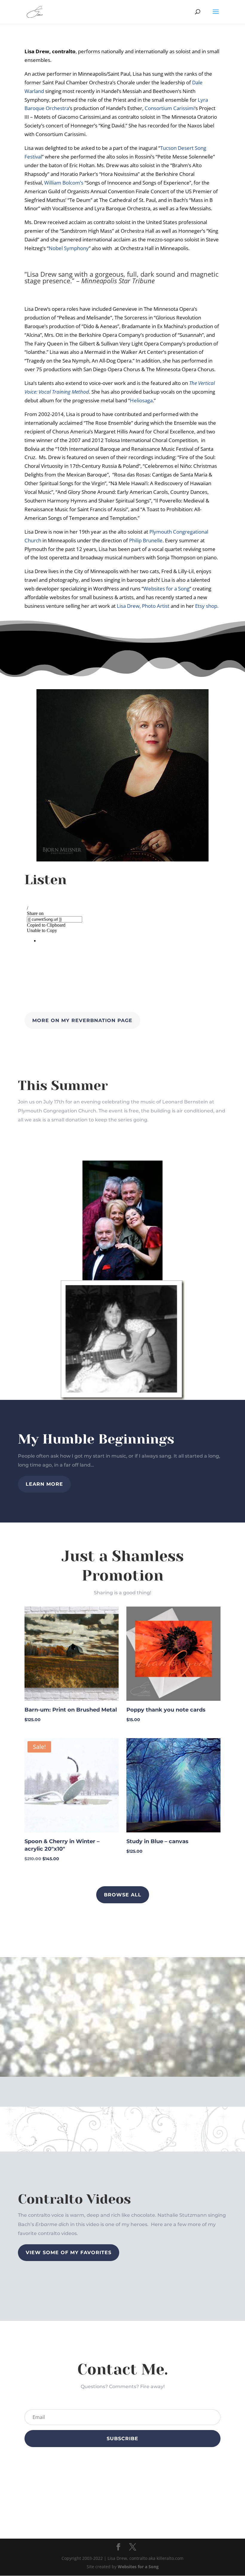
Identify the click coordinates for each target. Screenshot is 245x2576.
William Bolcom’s (64, 183)
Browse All (123, 1895)
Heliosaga (141, 400)
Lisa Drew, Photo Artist (143, 606)
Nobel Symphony (69, 248)
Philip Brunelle (146, 540)
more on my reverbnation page (82, 1020)
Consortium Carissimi (170, 108)
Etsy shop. (207, 606)
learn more (44, 1484)
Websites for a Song (166, 589)
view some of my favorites (69, 2253)
